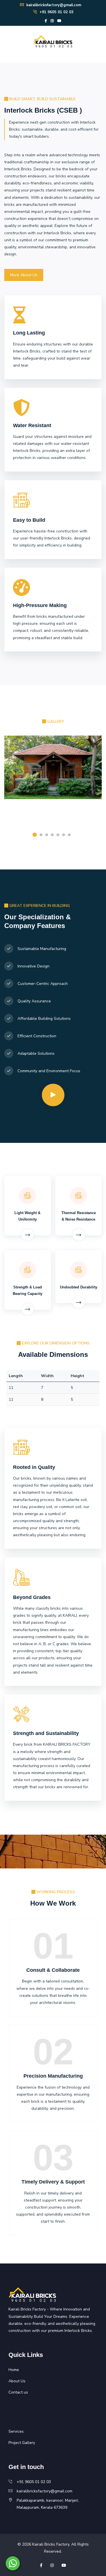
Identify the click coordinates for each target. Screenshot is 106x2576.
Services (16, 2431)
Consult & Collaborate (53, 1970)
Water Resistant (32, 425)
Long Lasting (29, 333)
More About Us (24, 275)
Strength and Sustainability (46, 1733)
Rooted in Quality (34, 1467)
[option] (53, 779)
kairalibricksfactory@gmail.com (53, 5)
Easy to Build (29, 520)
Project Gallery (22, 2443)
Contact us (18, 2392)
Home (14, 2370)
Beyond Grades (32, 1597)
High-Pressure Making (40, 605)
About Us (17, 2381)
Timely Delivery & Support (53, 2182)
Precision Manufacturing (53, 2076)
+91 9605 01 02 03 (56, 12)
